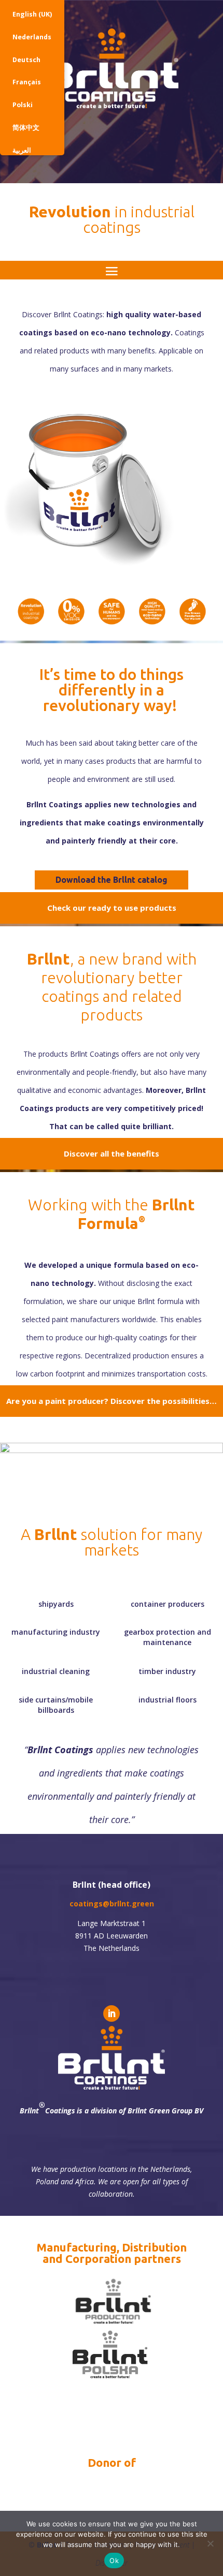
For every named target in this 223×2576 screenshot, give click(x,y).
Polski (23, 105)
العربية (22, 150)
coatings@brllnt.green (112, 1904)
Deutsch (26, 60)
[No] (210, 2543)
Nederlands (32, 37)
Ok (114, 2560)
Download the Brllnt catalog (112, 880)
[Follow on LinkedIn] (112, 2014)
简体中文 (26, 128)
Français (27, 82)
